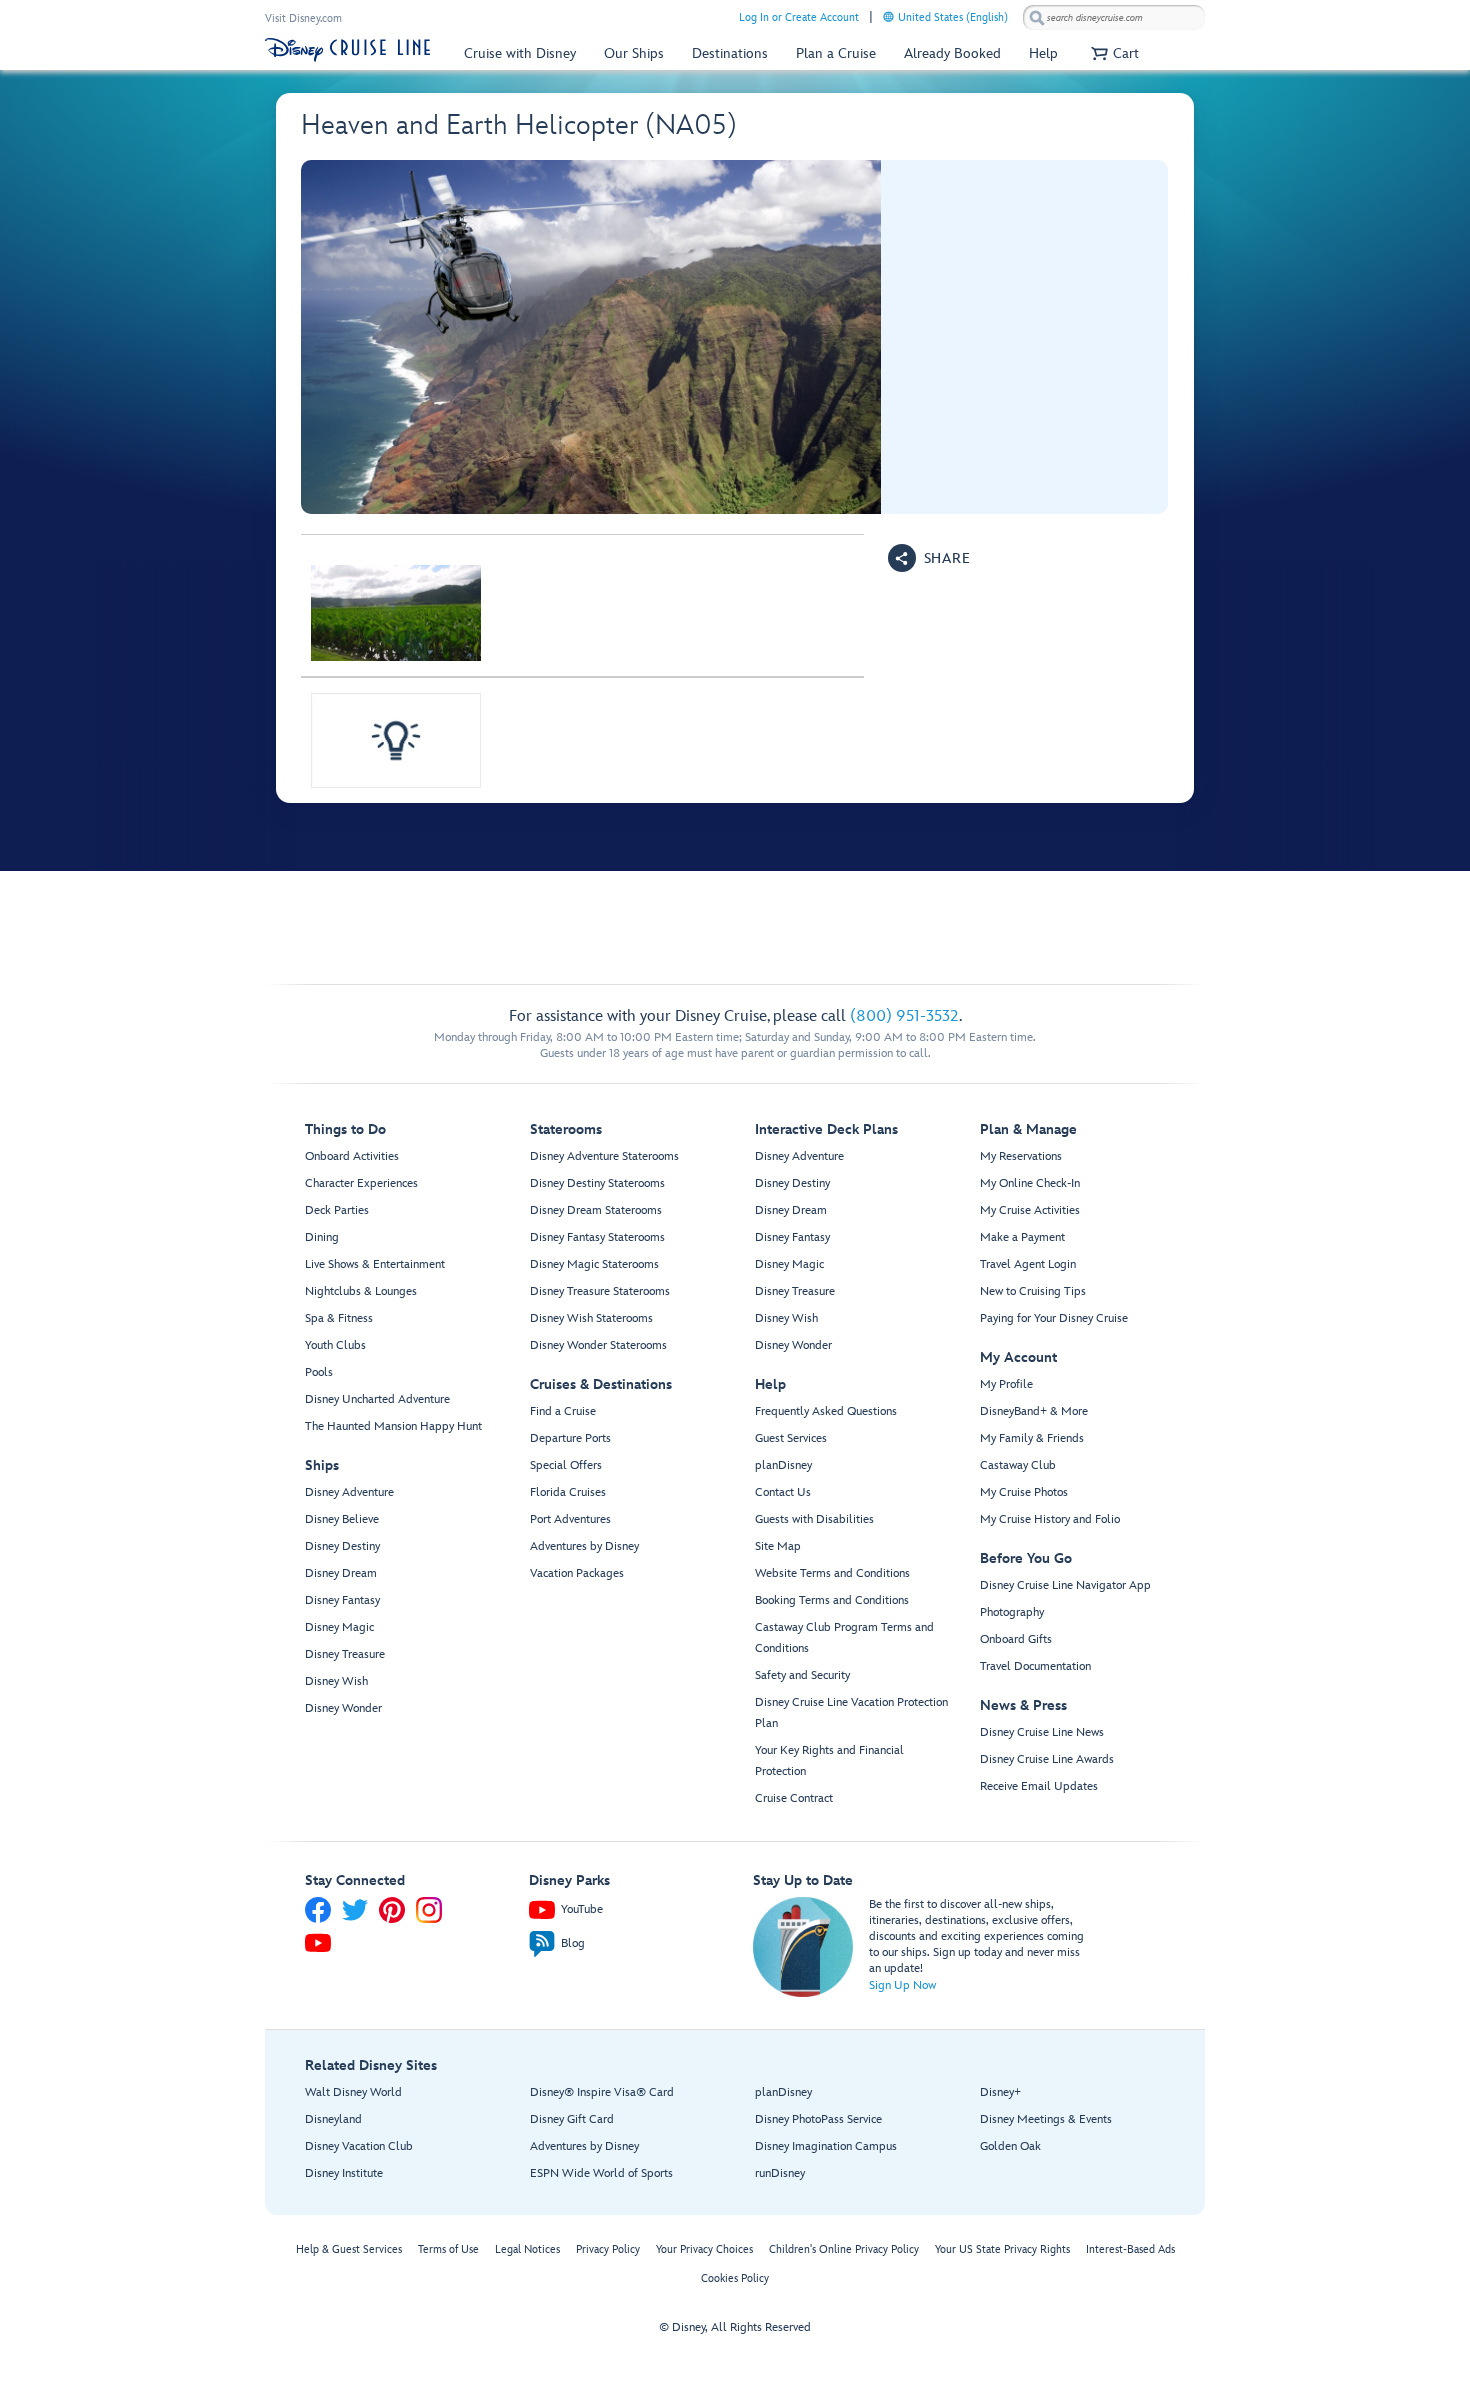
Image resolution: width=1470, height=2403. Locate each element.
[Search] (1037, 17)
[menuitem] (888, 16)
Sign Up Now (902, 1985)
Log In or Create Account (799, 17)
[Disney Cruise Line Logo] (347, 50)
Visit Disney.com (303, 18)
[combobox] (1114, 18)
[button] (1112, 53)
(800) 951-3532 (904, 1016)
